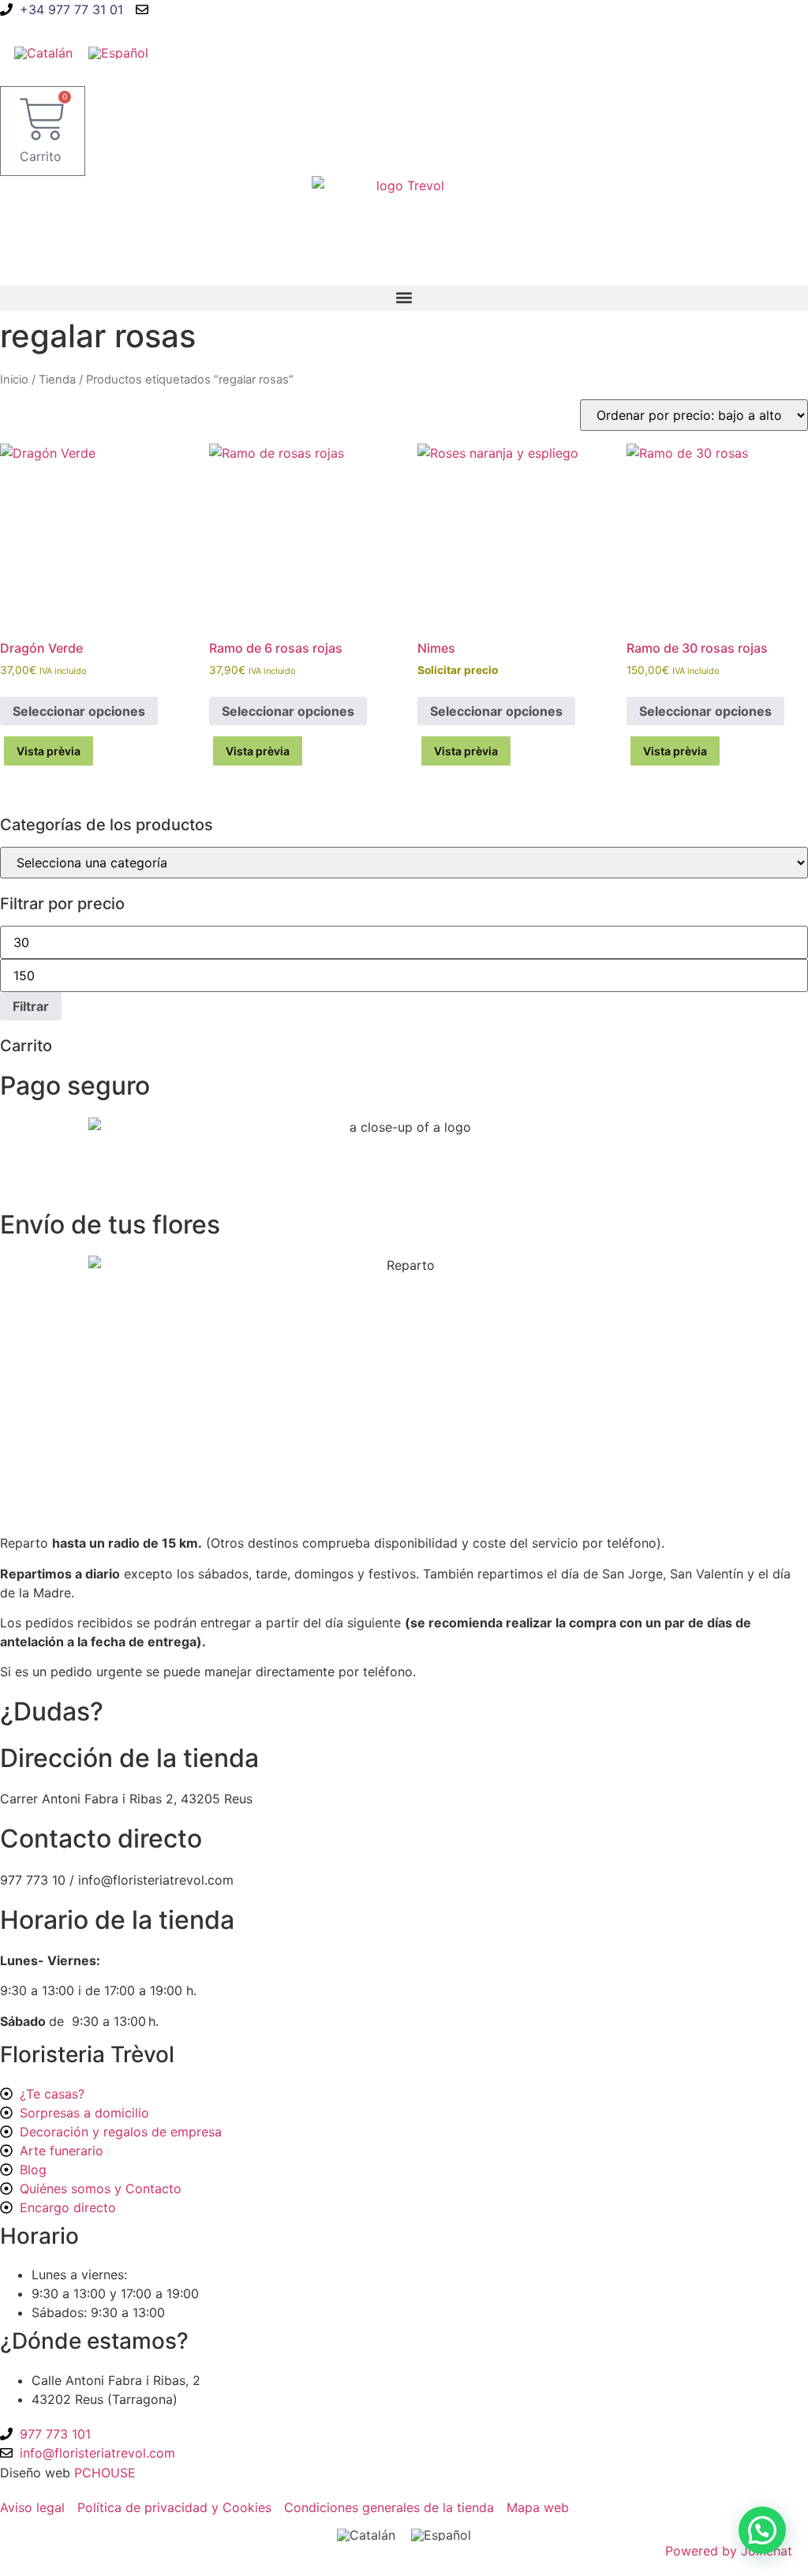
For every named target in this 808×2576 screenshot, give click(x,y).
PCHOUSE (105, 2473)
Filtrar (31, 1006)
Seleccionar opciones (79, 711)
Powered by (729, 2551)
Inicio (14, 380)
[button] (404, 298)
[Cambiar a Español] (118, 52)
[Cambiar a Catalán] (43, 52)
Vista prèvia (49, 751)
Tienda (57, 380)
